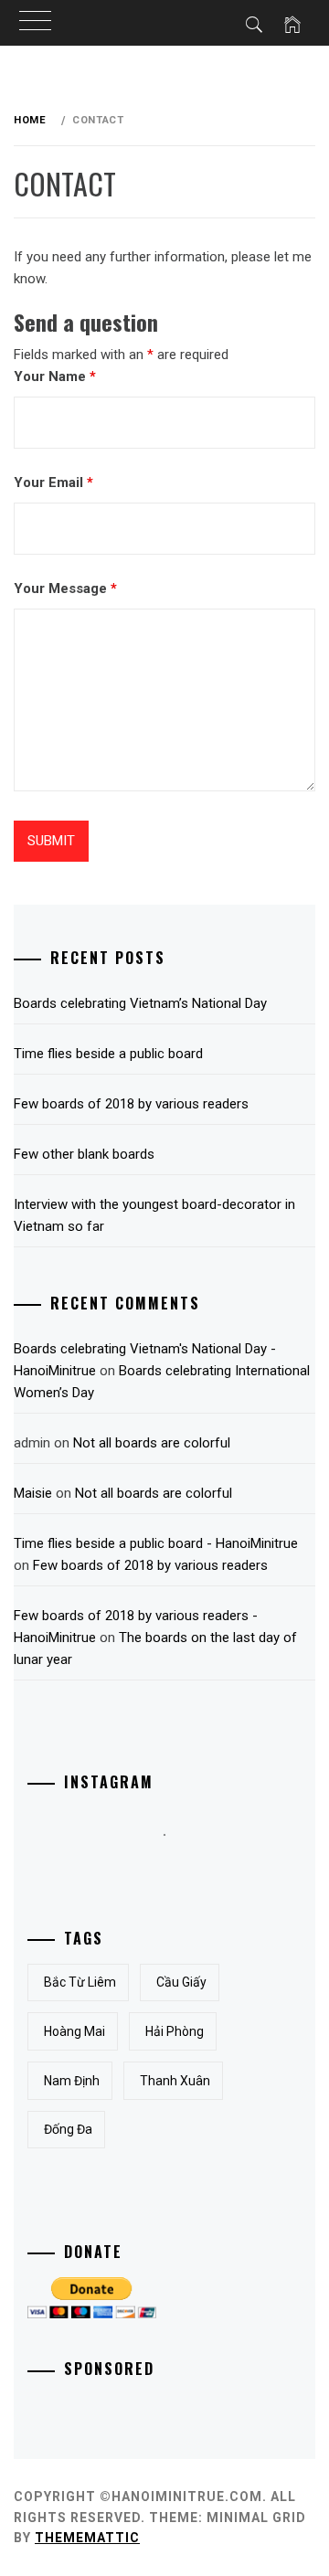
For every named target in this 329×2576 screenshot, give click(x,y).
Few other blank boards (84, 1154)
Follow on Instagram (176, 1868)
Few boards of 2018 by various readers (131, 1104)
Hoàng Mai (74, 2031)
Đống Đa (68, 2129)
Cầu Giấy (181, 1982)
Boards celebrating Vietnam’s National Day (140, 1003)
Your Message (65, 588)
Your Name (55, 376)
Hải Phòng (175, 2031)
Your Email (53, 482)
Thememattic (87, 2538)
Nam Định (72, 2081)
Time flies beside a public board (108, 1054)
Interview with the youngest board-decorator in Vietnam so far (154, 1215)
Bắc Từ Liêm (80, 1982)
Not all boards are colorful (152, 1443)
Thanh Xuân (175, 2081)
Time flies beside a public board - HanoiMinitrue (156, 1543)
